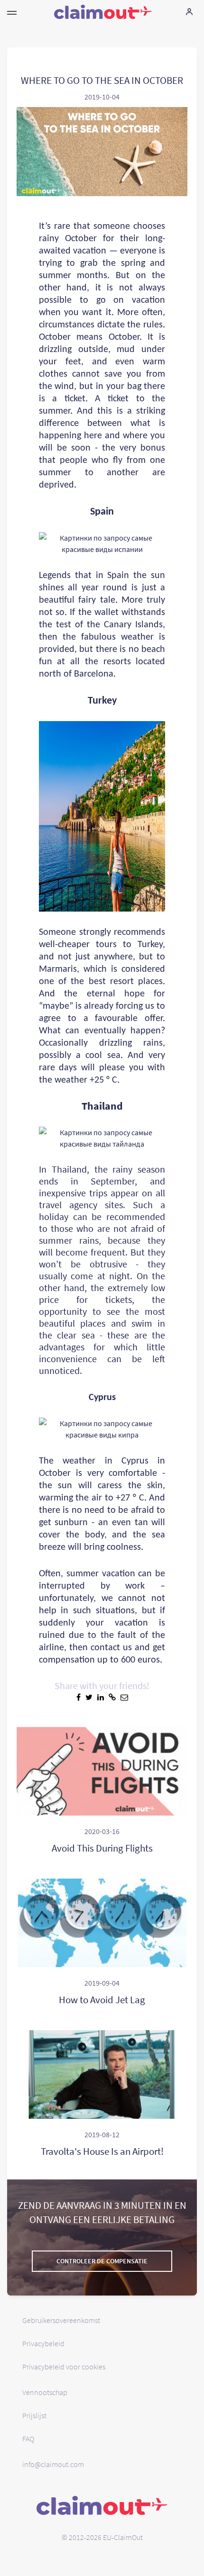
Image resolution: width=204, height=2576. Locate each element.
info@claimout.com (53, 2464)
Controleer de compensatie (102, 2261)
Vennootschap (45, 2392)
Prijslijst (34, 2415)
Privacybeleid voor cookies (64, 2367)
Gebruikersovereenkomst (61, 2320)
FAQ (28, 2439)
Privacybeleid (43, 2343)
